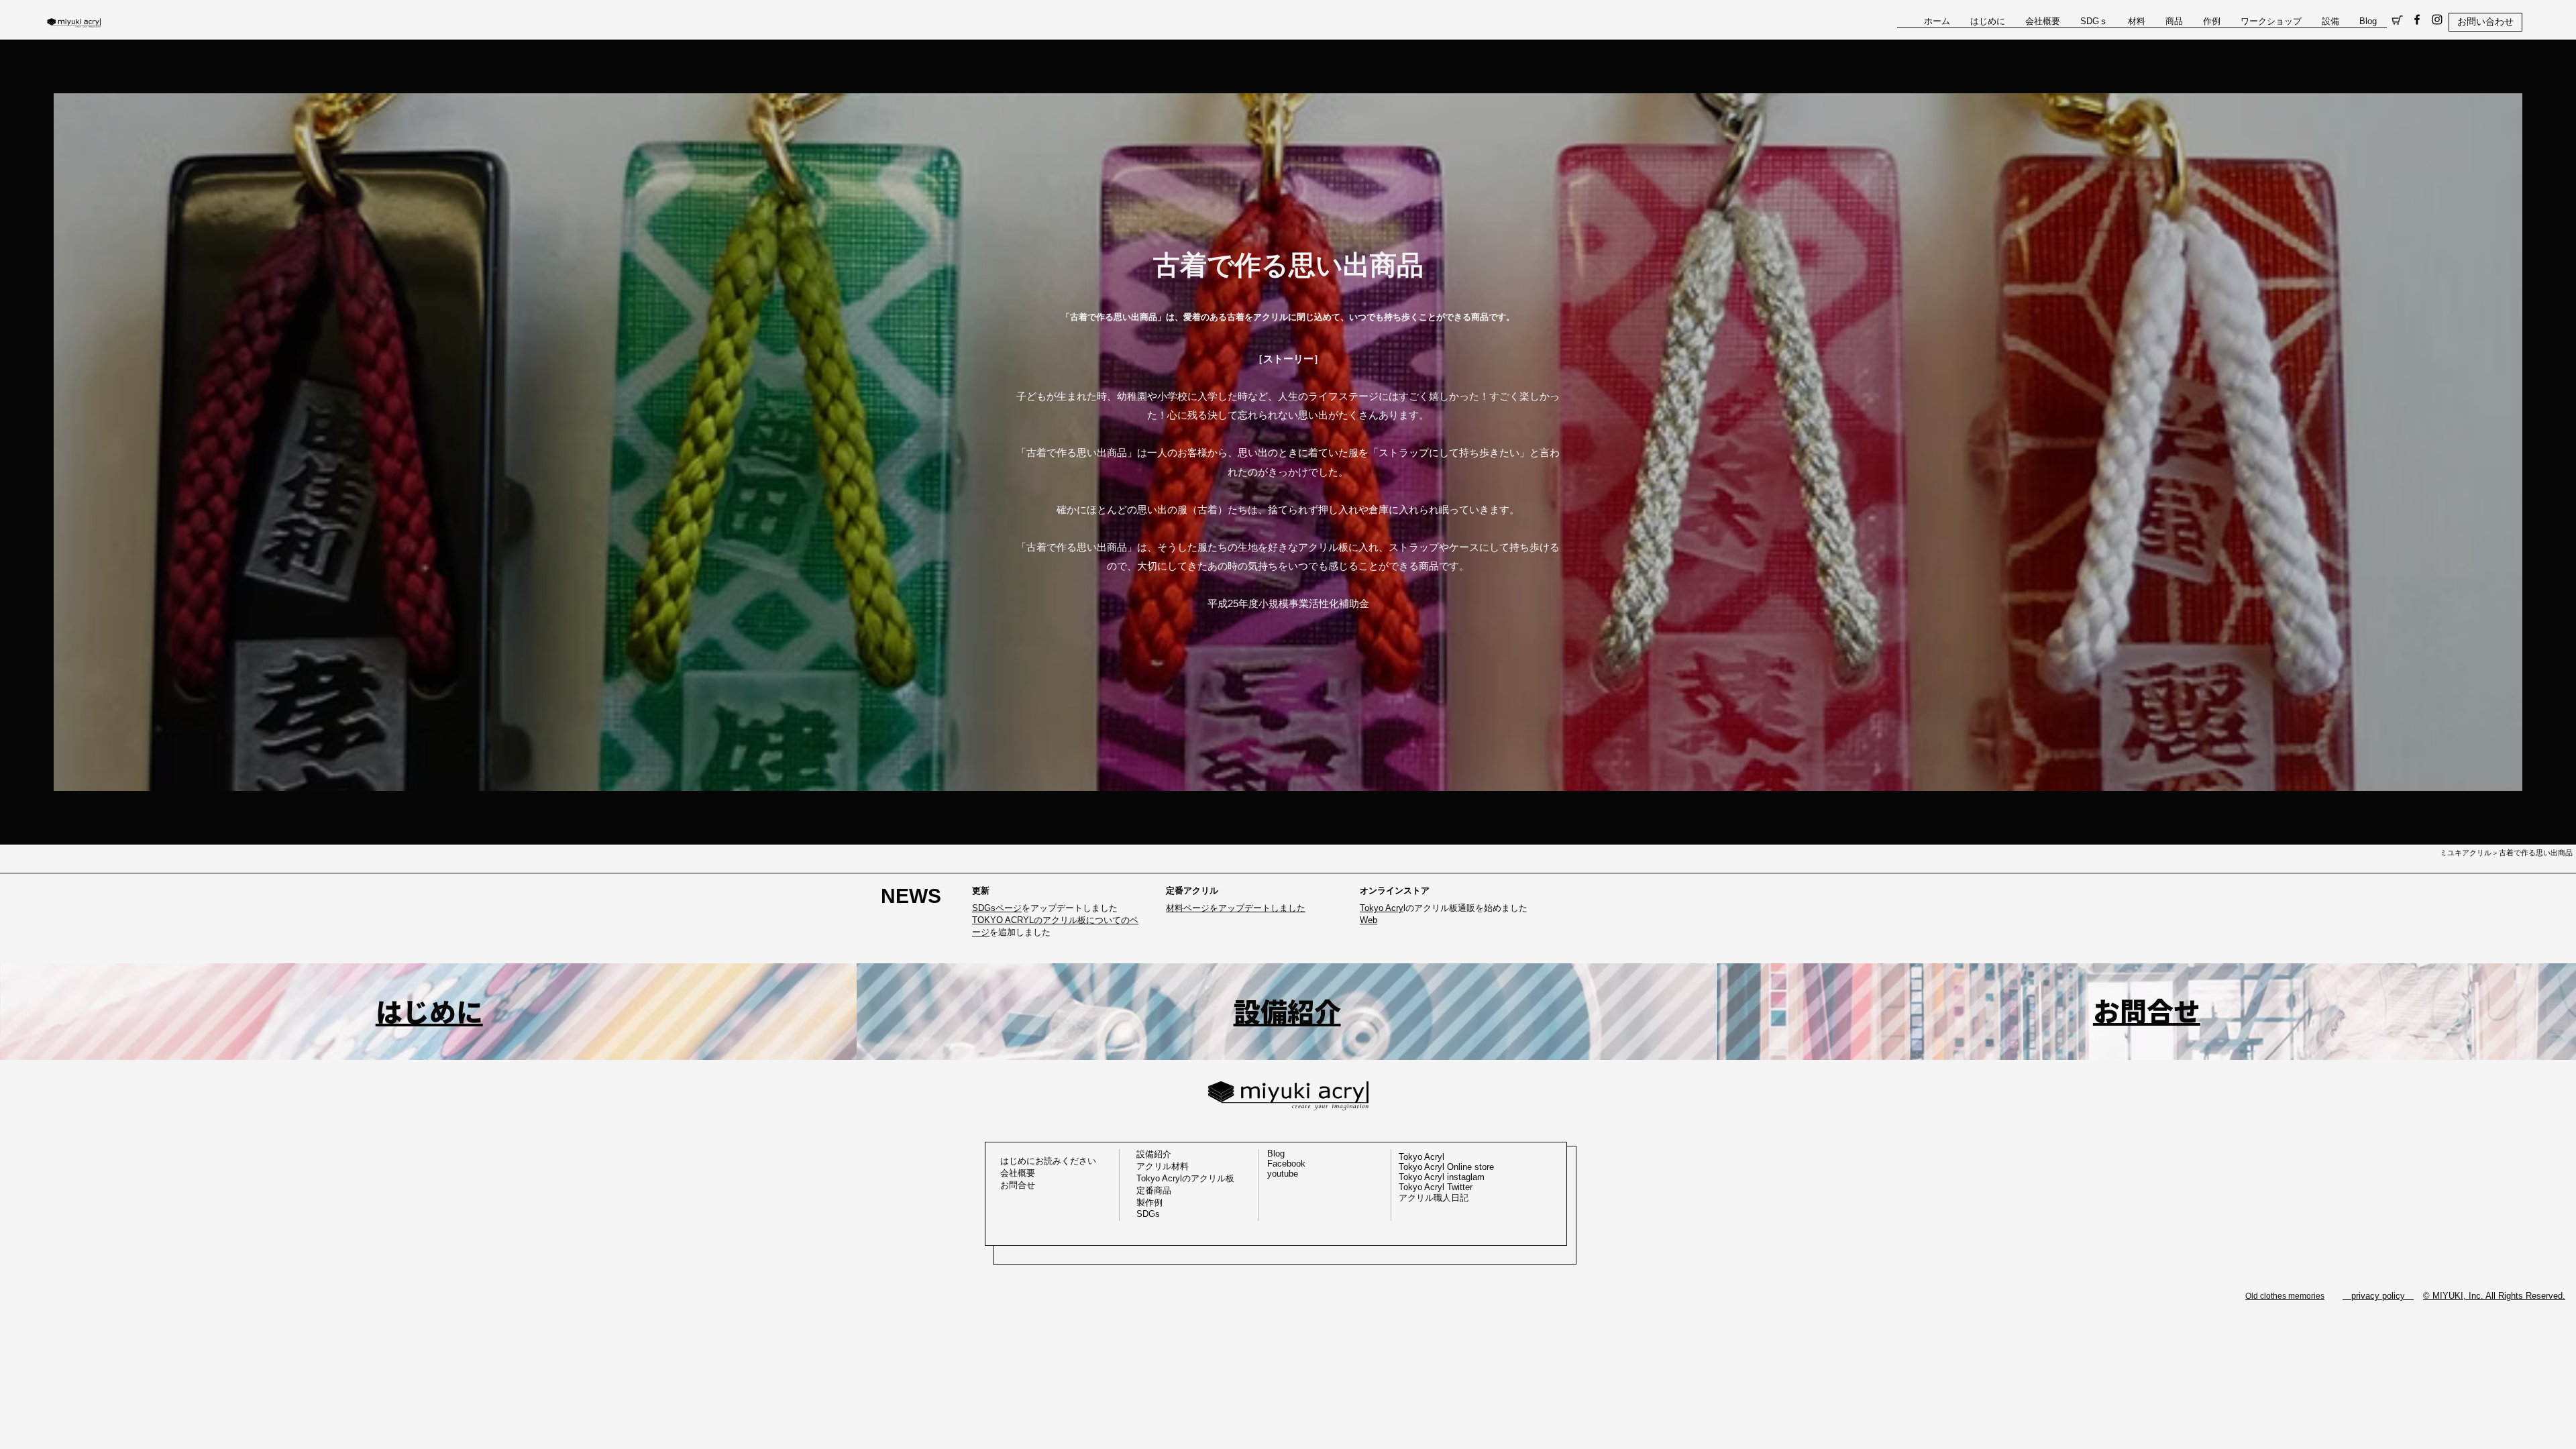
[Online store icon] (2397, 19)
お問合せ (2147, 1012)
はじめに (429, 1012)
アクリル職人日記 (1434, 1198)
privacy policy (2378, 1296)
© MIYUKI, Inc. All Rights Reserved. (2494, 1296)
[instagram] (2437, 19)
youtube (1283, 1174)
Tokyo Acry (1382, 908)
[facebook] (2417, 19)
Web (1368, 920)
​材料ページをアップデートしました (1236, 908)
